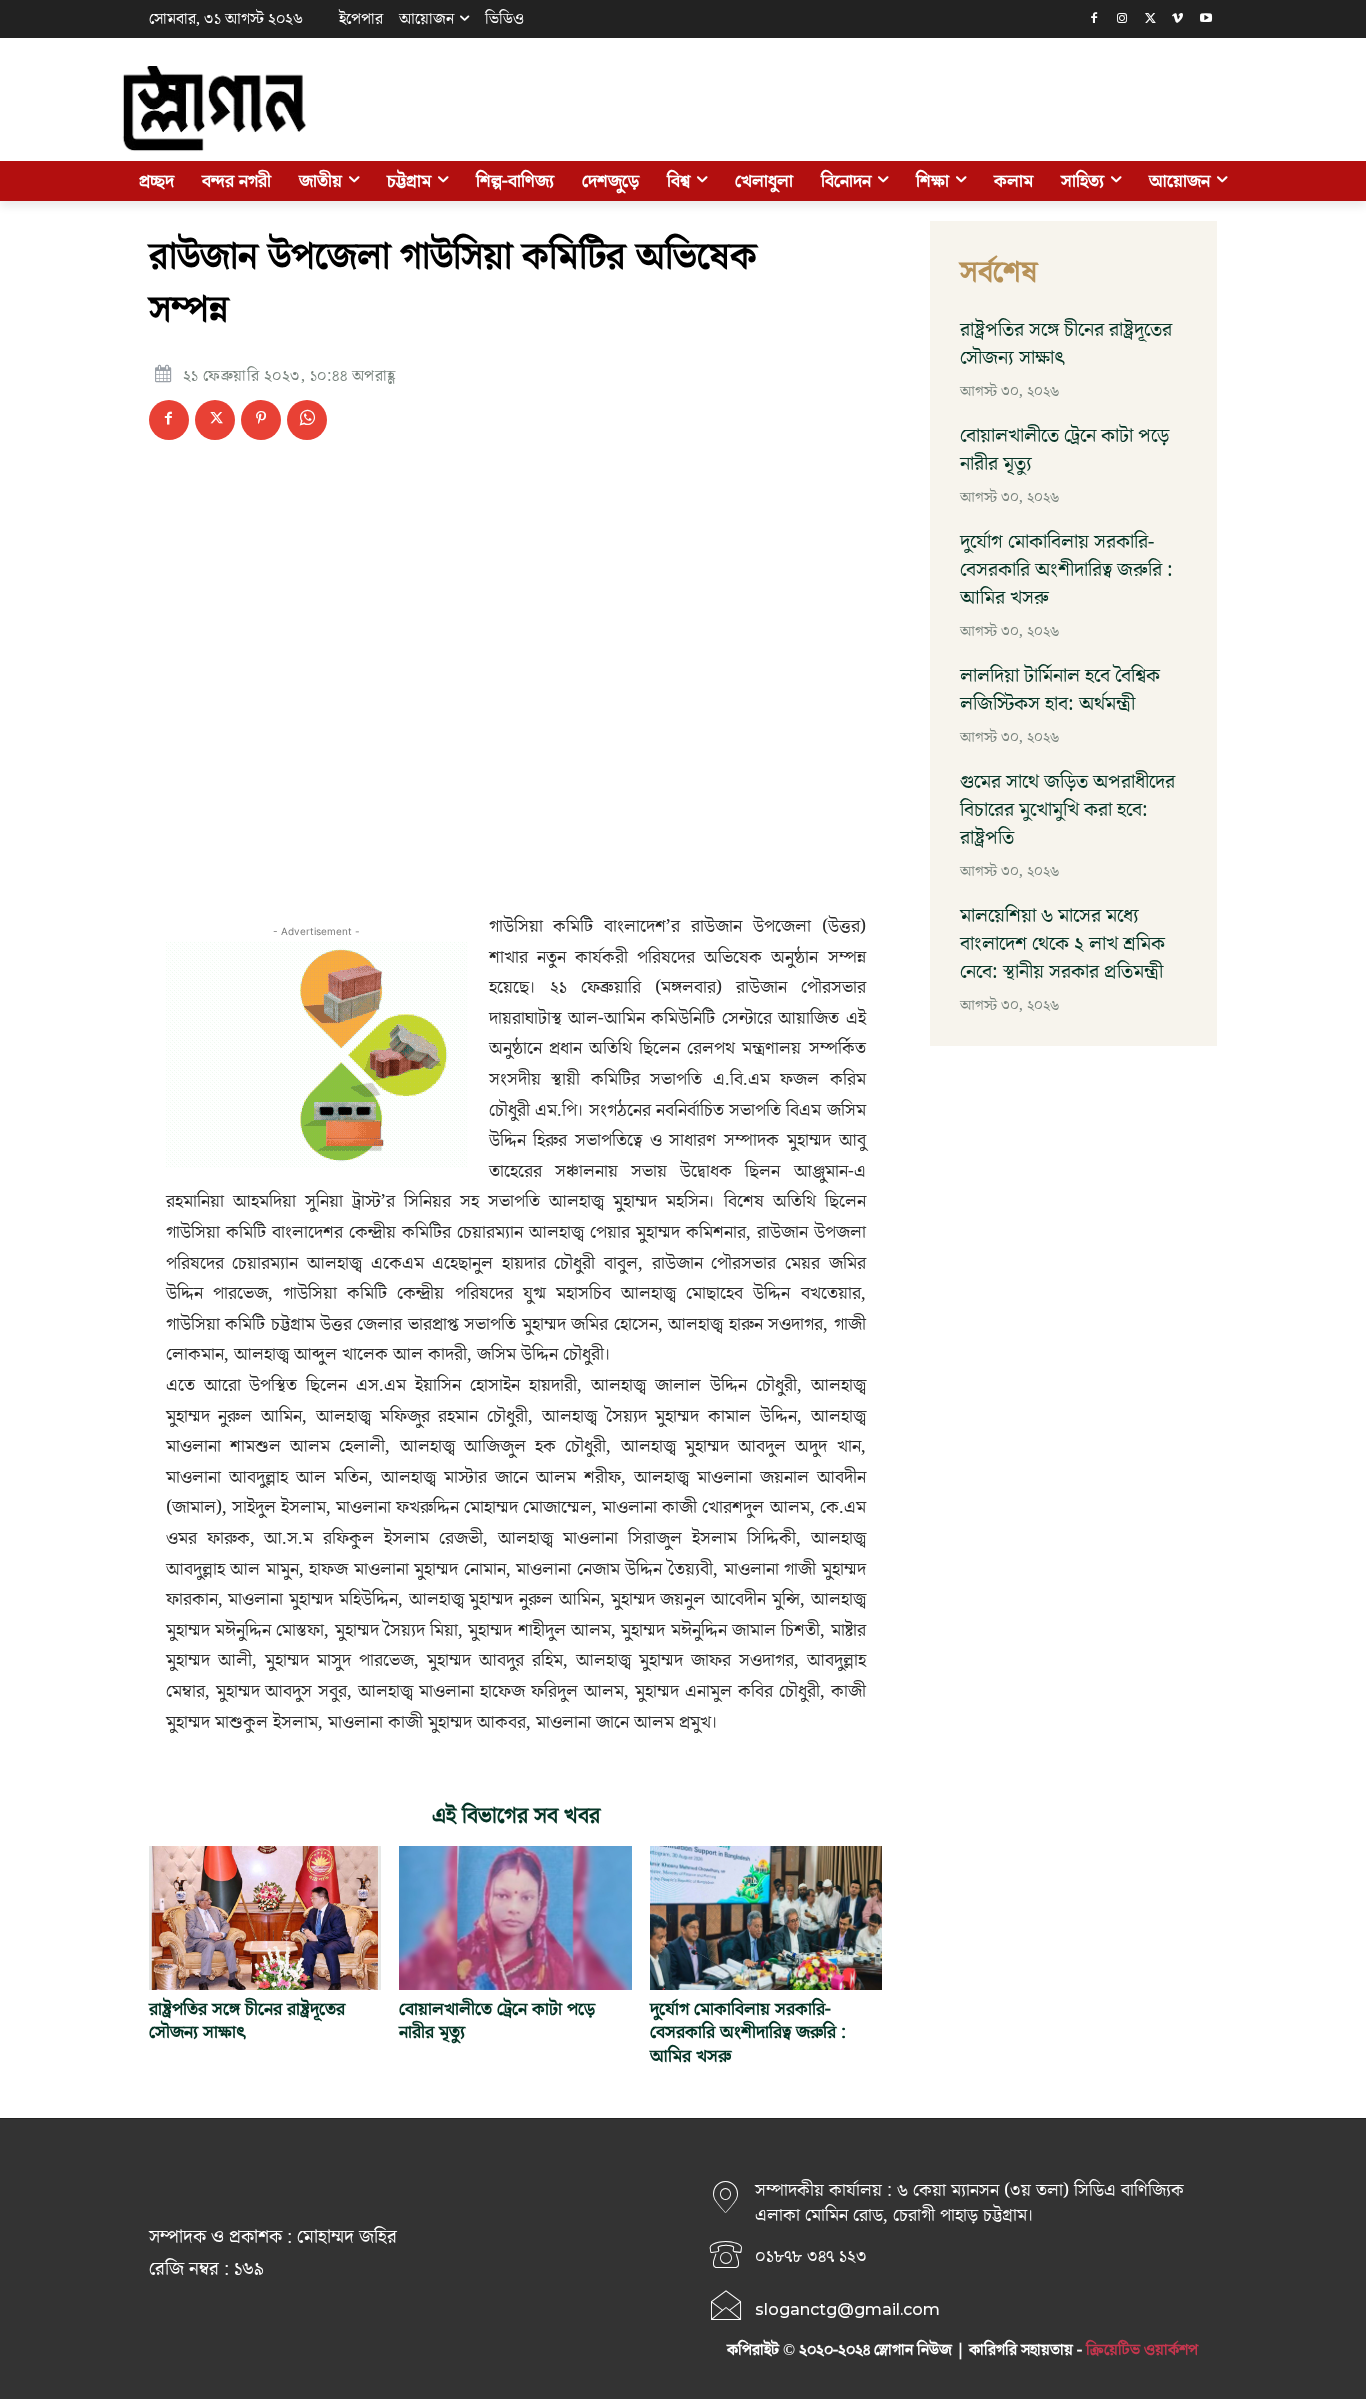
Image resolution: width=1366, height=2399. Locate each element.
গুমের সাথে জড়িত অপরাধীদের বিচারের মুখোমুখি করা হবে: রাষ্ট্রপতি (1067, 810)
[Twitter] (1150, 19)
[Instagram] (1122, 19)
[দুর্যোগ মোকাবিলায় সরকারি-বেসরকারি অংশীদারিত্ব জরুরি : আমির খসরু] (766, 1918)
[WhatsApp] (307, 420)
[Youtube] (1205, 19)
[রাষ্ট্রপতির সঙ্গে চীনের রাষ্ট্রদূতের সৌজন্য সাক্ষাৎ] (265, 1918)
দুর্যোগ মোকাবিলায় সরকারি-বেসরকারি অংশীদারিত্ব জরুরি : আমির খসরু (748, 2033)
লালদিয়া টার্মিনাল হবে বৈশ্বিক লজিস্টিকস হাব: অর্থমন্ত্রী (1060, 690)
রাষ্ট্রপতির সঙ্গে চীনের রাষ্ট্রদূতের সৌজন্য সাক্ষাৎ (247, 2021)
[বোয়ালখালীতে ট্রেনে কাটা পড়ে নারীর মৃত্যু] (515, 1918)
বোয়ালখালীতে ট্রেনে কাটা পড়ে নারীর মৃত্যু (497, 2021)
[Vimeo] (1177, 19)
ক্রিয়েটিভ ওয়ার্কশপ (1142, 2350)
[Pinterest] (261, 420)
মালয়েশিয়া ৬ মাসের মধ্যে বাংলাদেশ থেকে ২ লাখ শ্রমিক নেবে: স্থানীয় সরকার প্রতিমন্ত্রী (1062, 944)
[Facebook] (1094, 19)
